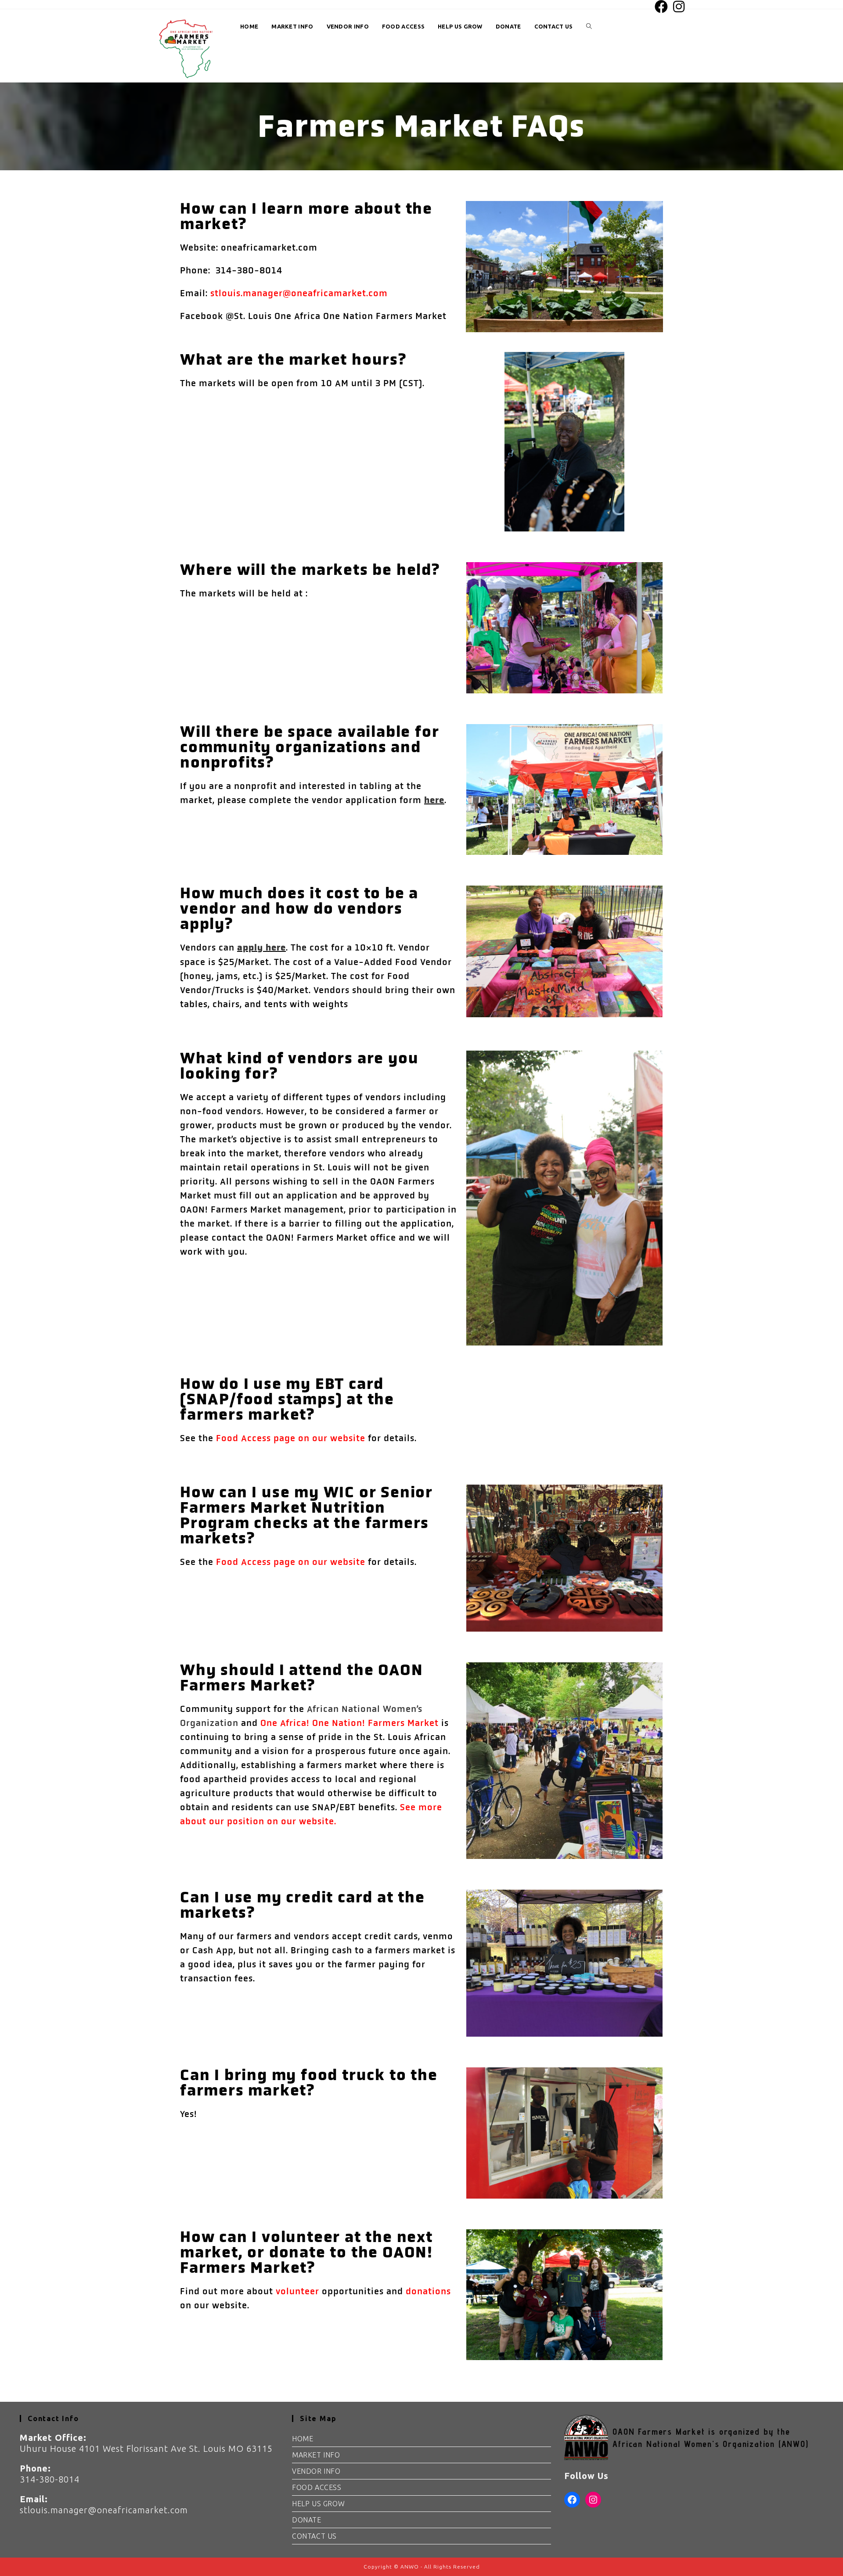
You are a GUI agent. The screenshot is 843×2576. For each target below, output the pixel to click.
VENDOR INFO (316, 2471)
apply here (261, 948)
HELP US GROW (318, 2504)
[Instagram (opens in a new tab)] (678, 7)
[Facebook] (572, 2500)
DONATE (307, 2520)
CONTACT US (314, 2536)
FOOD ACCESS (317, 2487)
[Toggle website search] (589, 27)
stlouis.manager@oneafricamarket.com (299, 293)
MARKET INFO (316, 2455)
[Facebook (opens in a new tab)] (662, 7)
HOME (303, 2439)
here (434, 800)
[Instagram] (593, 2500)
